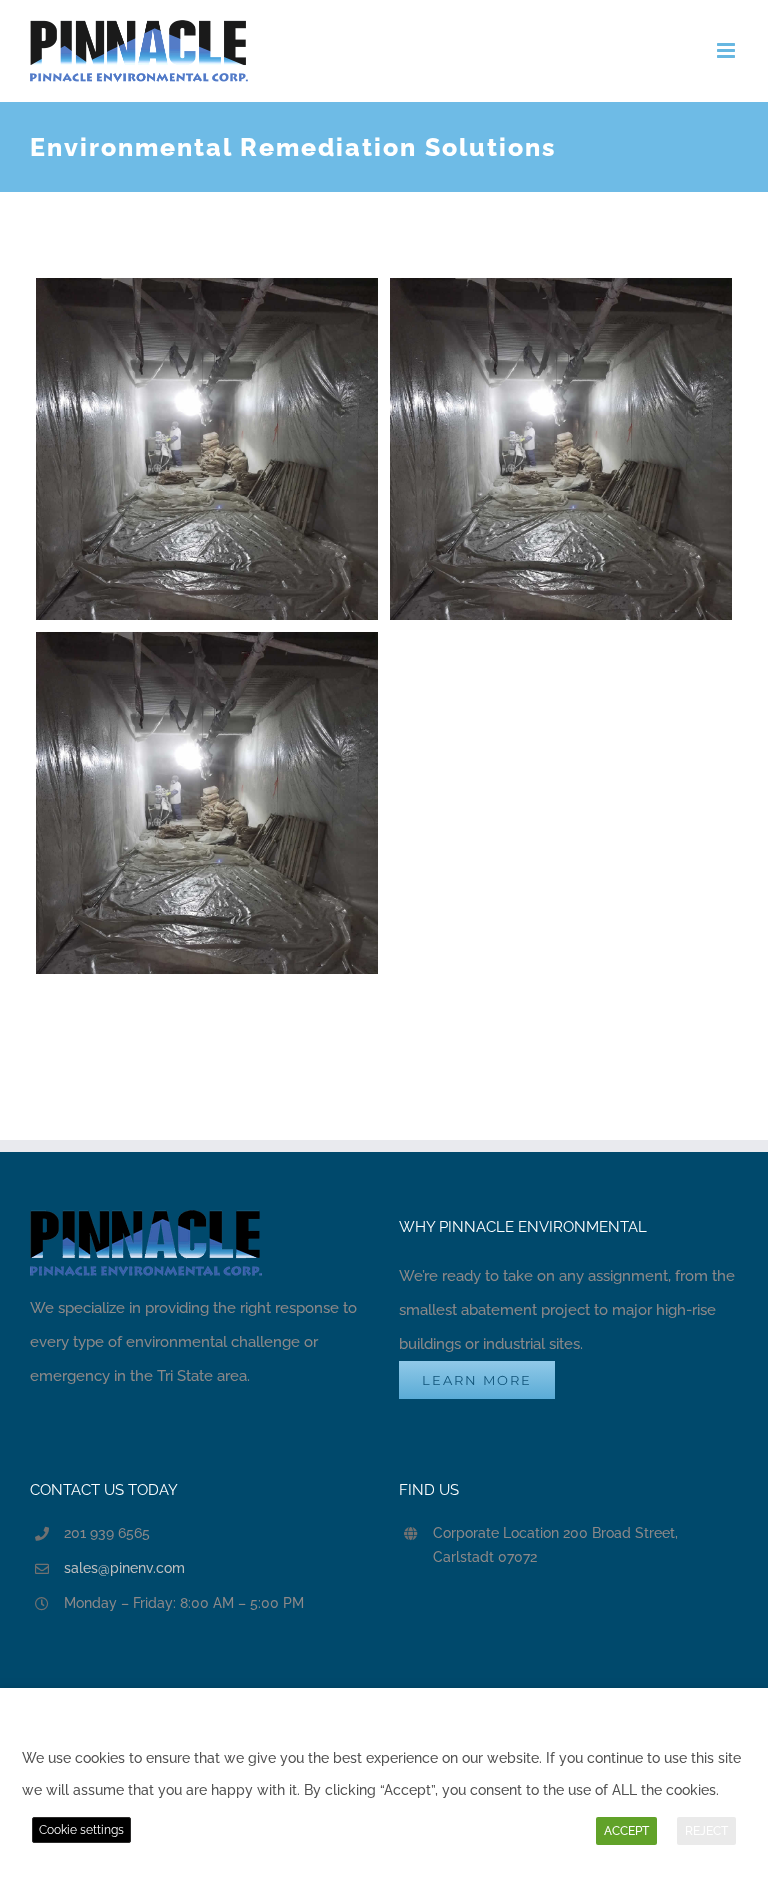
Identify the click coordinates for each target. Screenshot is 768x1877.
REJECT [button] (706, 1831)
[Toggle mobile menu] (727, 50)
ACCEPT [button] (626, 1831)
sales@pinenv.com (124, 1568)
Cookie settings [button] (81, 1830)
